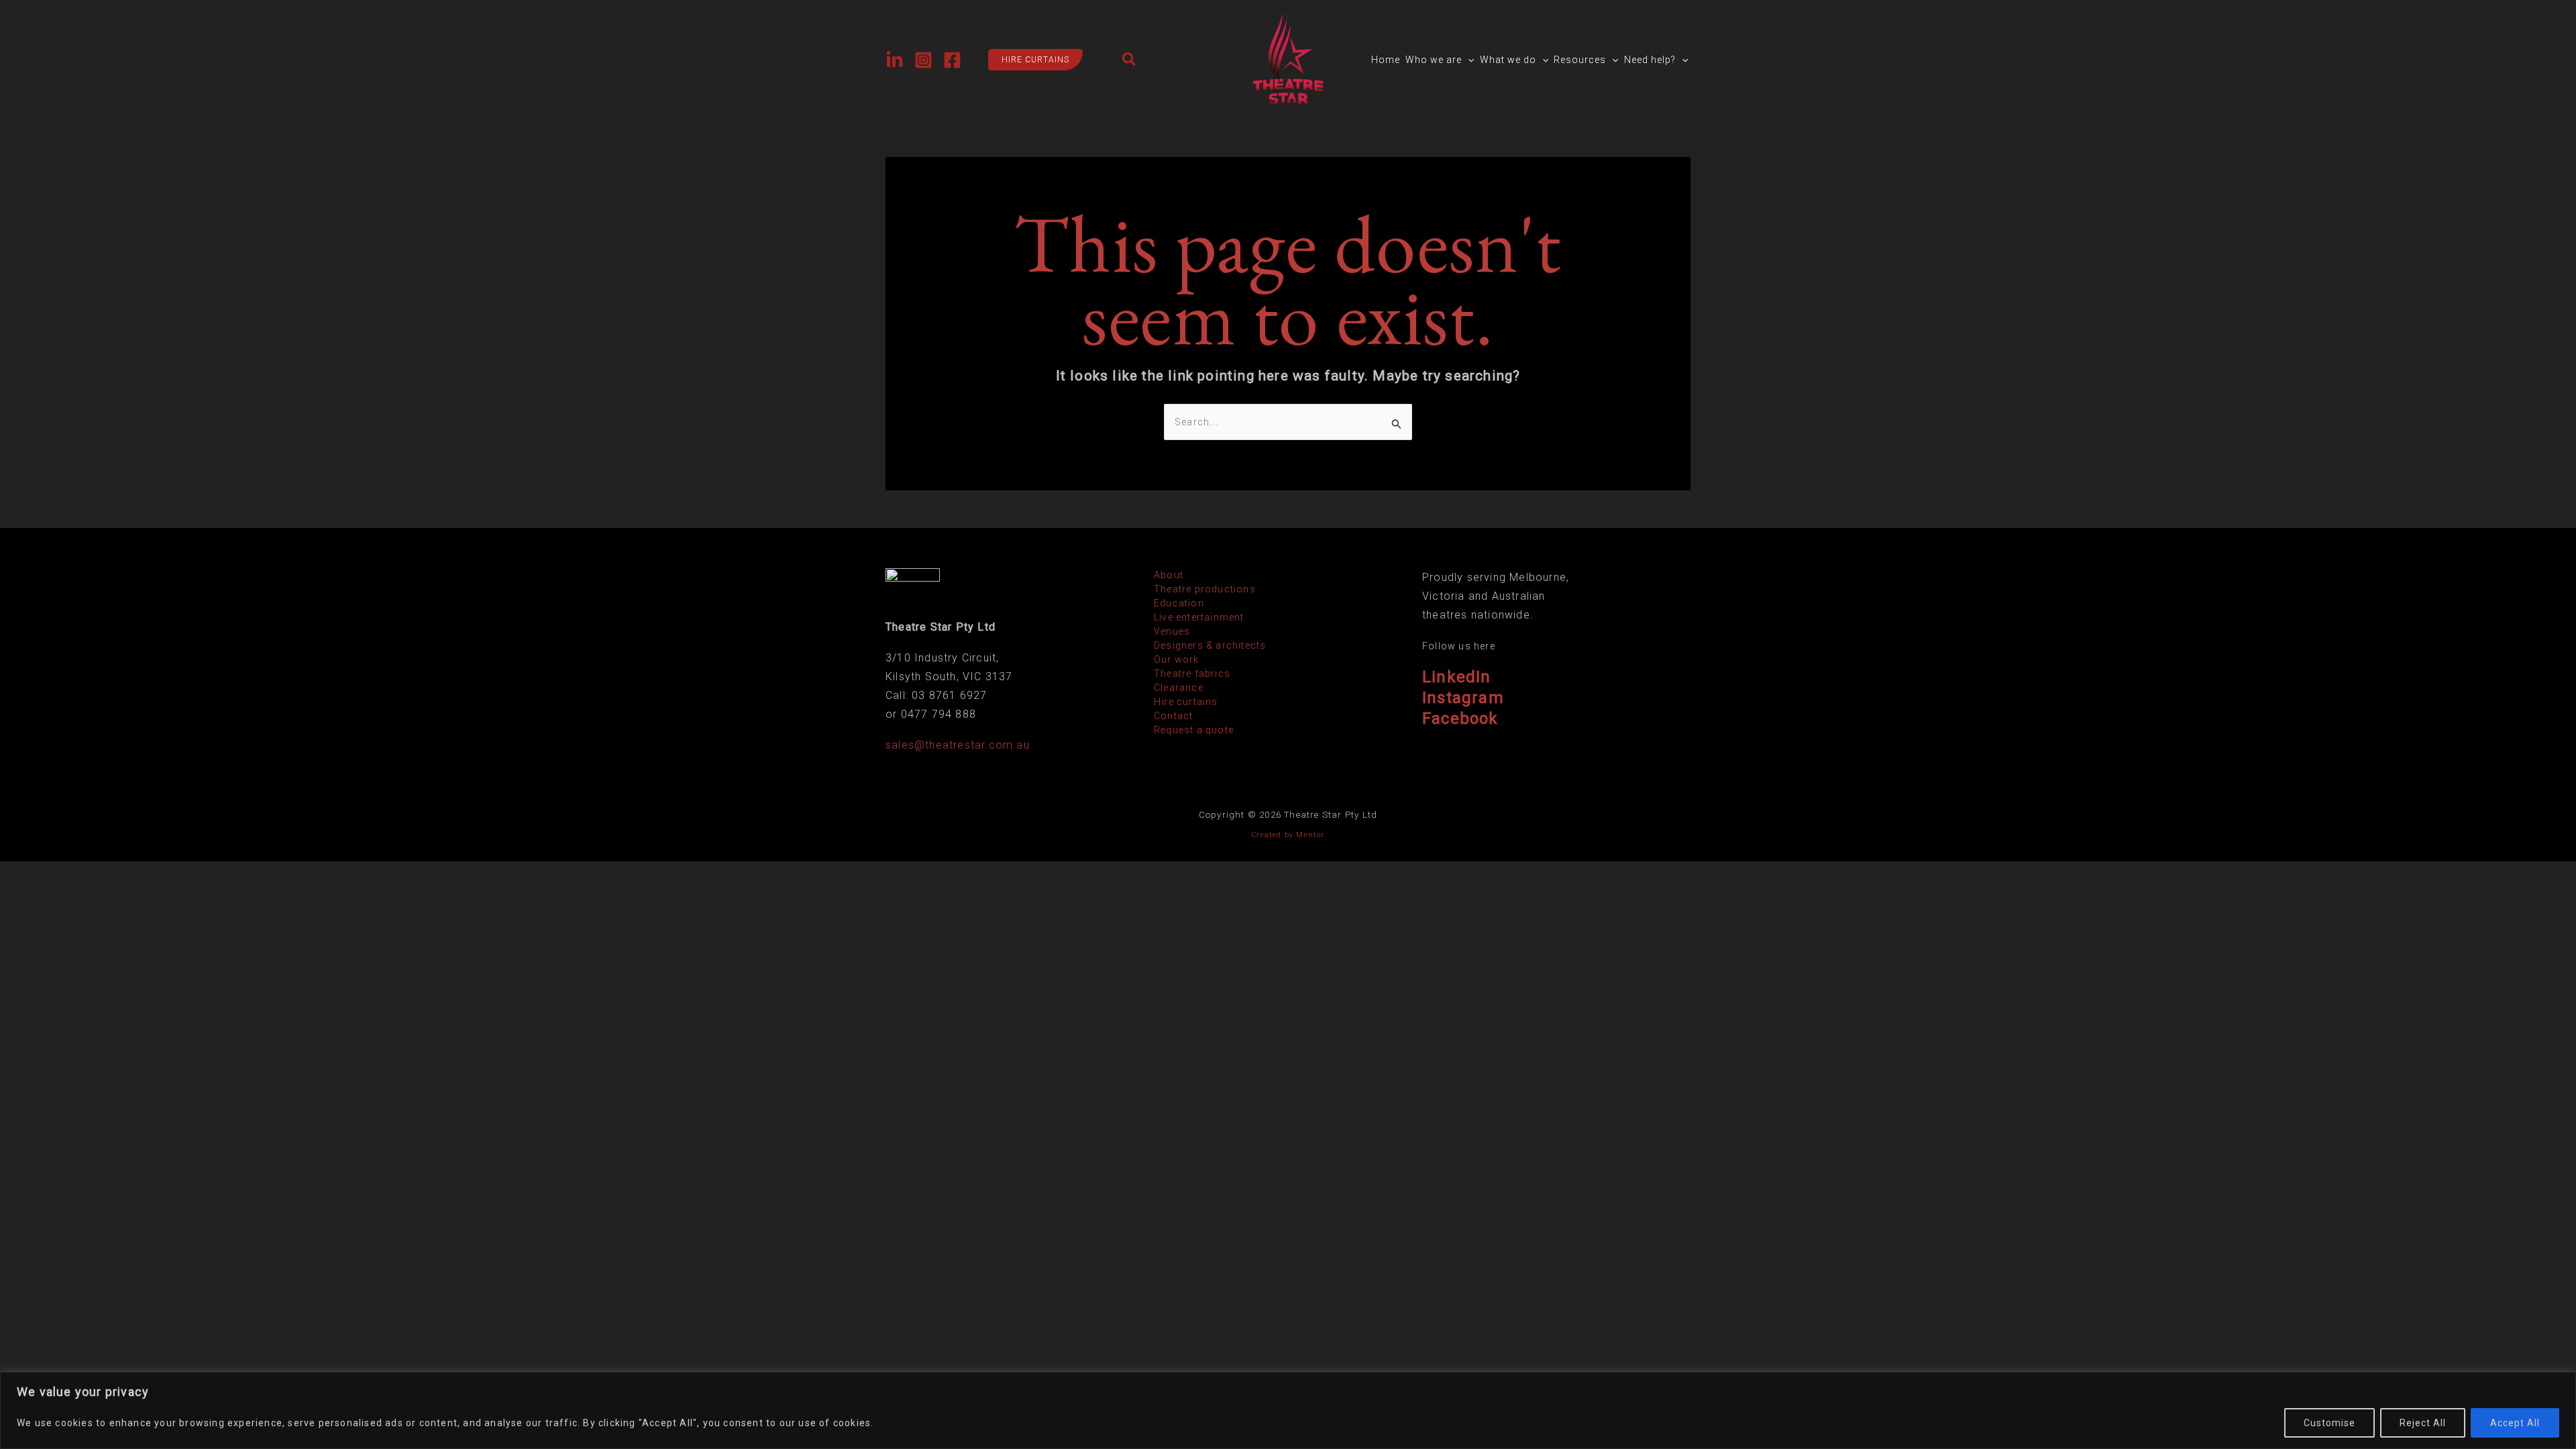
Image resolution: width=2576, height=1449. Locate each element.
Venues (1172, 631)
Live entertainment (1199, 617)
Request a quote (1194, 730)
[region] (1288, 1410)
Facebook (1460, 718)
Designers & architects (1210, 645)
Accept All (2515, 1423)
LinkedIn (1457, 677)
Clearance (1179, 688)
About (1169, 575)
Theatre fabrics (1192, 674)
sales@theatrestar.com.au (958, 745)
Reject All (2423, 1423)
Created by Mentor (1288, 835)
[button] (1029, 60)
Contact (1173, 716)
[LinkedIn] (895, 60)
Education (1179, 603)
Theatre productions (1205, 589)
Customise (2329, 1423)
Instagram (1463, 698)
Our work (1177, 659)
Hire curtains (1186, 702)
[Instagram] (923, 60)
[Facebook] (952, 60)
